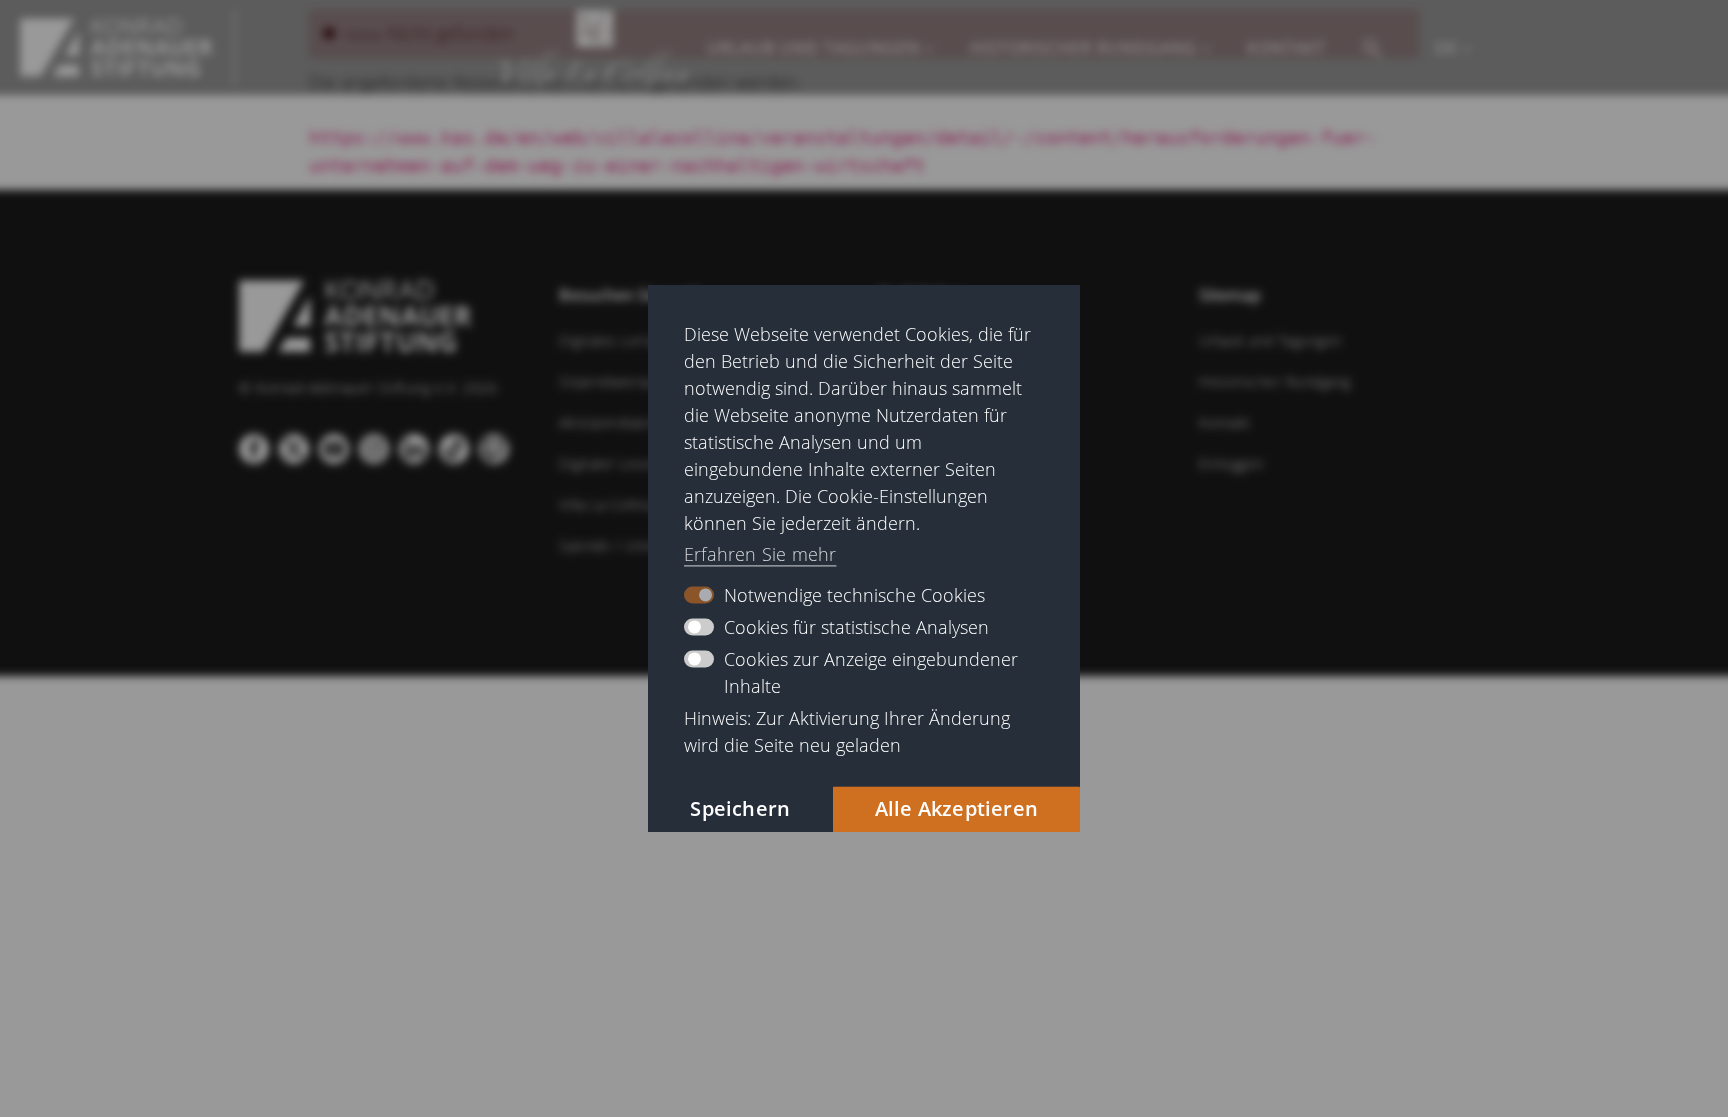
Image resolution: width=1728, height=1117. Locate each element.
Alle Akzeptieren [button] (956, 808)
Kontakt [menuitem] (1286, 48)
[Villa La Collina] (117, 47)
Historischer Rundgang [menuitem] (1083, 48)
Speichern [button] (740, 808)
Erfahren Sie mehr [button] (760, 555)
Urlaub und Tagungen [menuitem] (813, 48)
